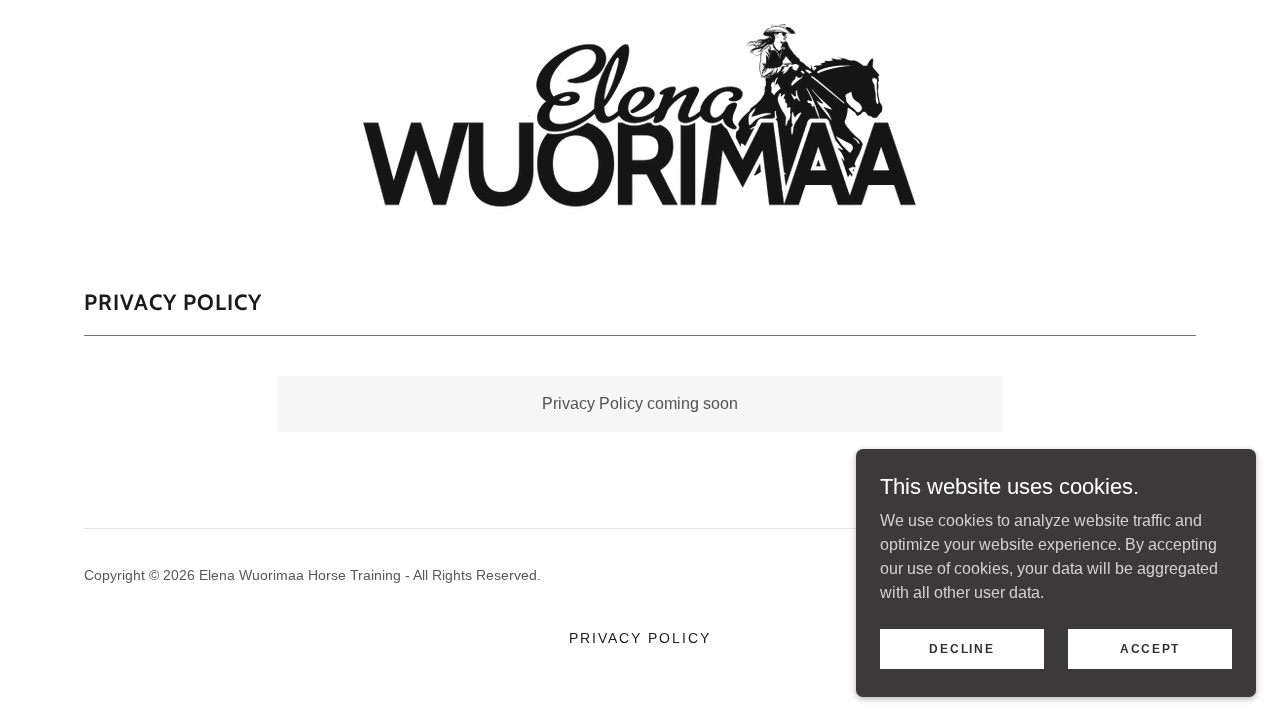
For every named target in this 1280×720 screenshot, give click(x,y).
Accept (1150, 648)
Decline (961, 648)
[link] (639, 122)
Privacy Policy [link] (640, 638)
